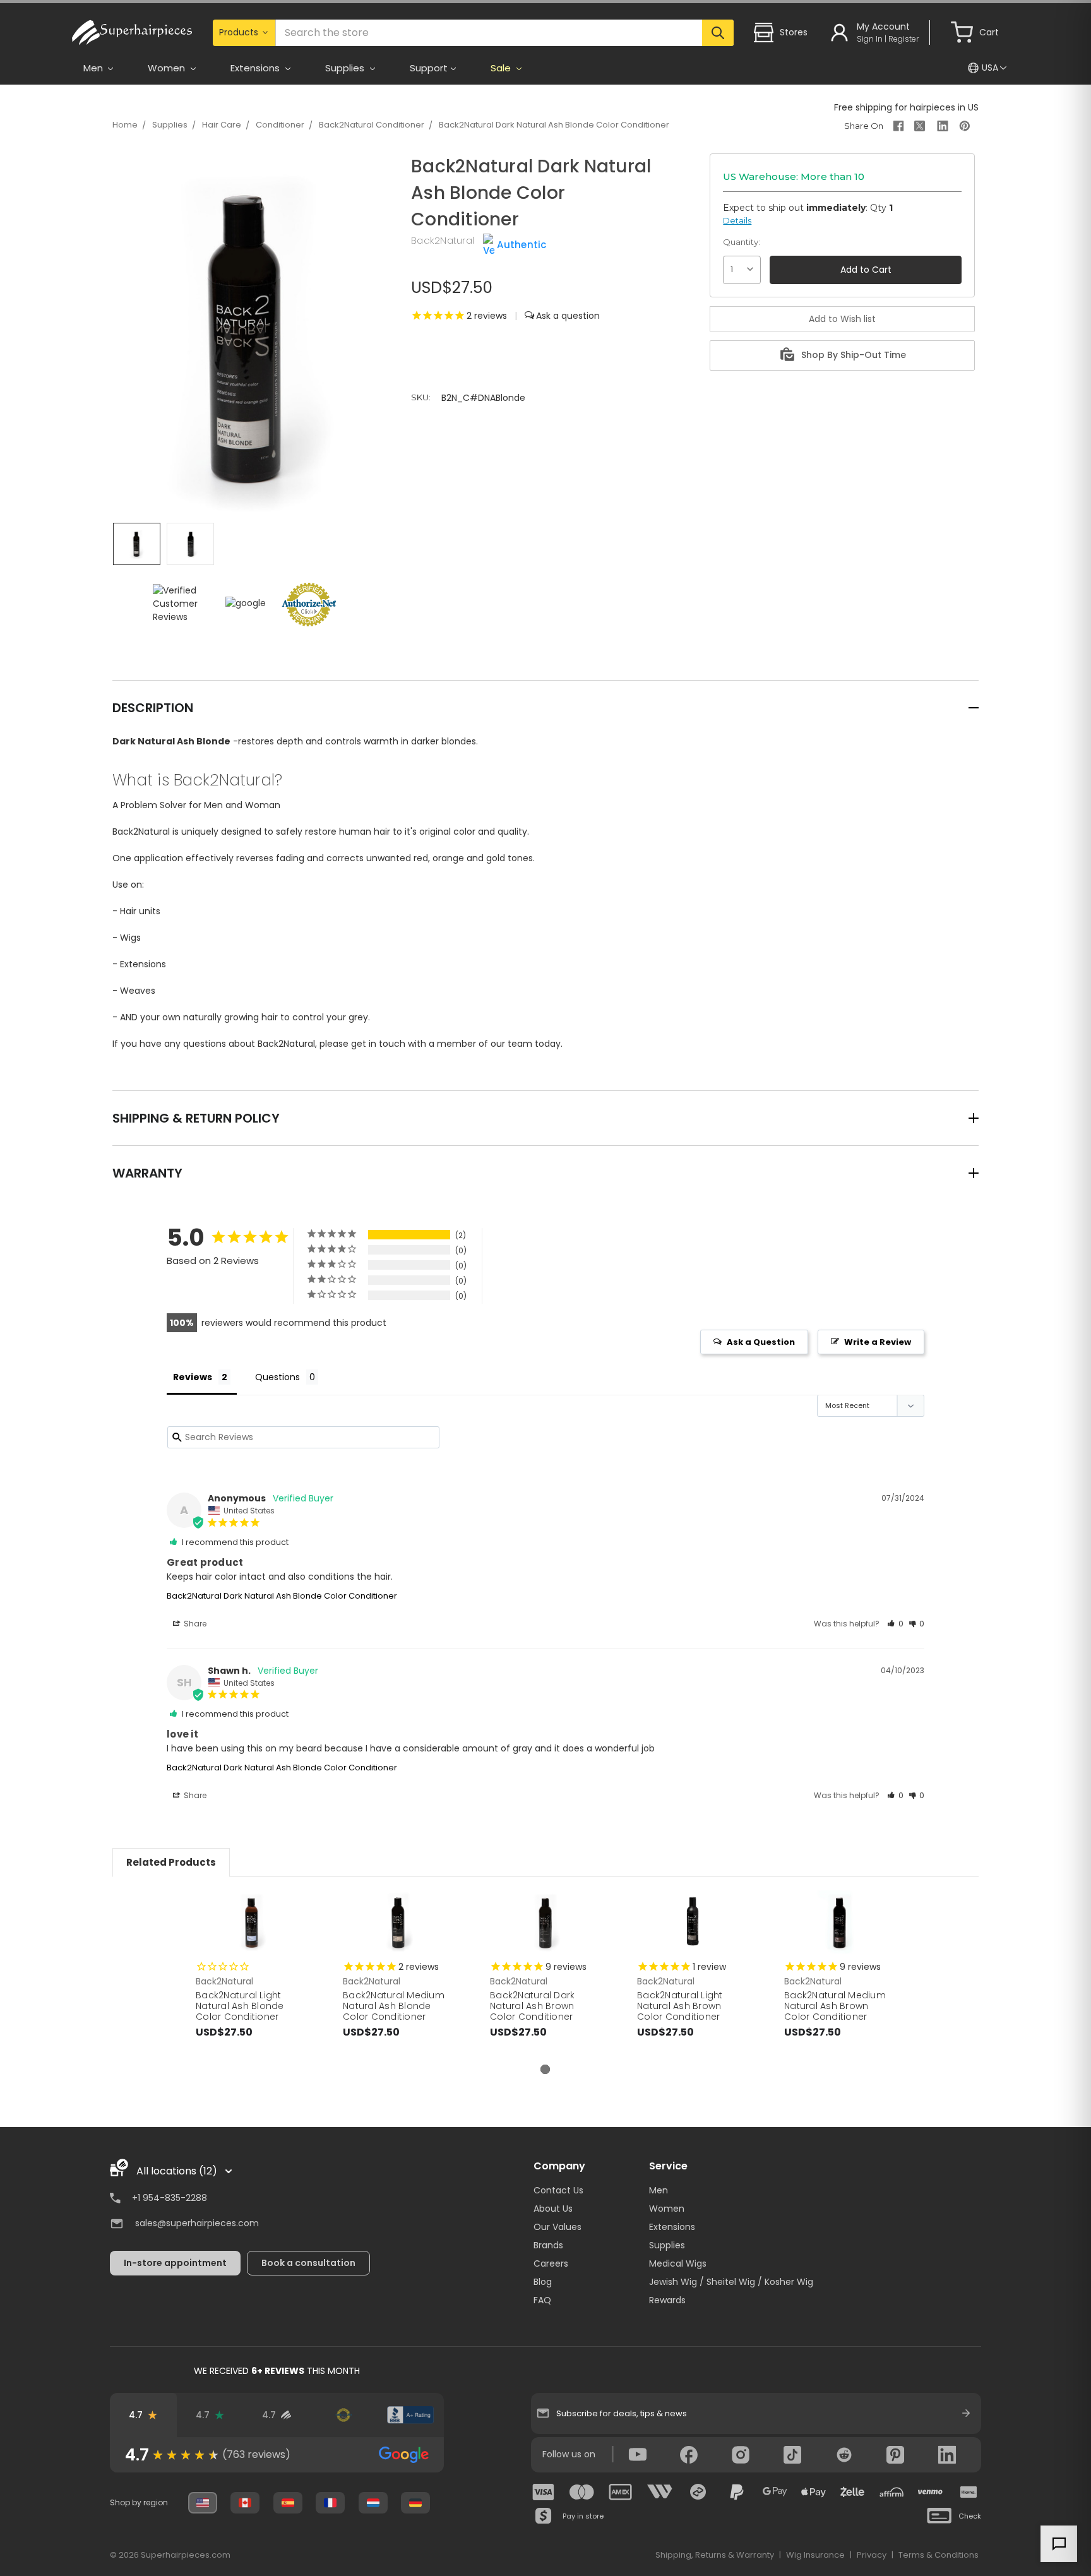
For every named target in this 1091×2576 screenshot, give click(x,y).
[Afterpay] (698, 2492)
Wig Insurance (815, 2555)
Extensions (672, 2227)
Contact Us (558, 2190)
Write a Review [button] (878, 1342)
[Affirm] (891, 2492)
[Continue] (966, 2413)
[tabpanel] (252, 1977)
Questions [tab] (277, 1377)
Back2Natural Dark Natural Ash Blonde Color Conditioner (554, 125)
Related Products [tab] (171, 1862)
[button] (895, 1624)
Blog (543, 2282)
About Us (553, 2209)
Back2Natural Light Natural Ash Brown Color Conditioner (680, 2006)
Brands (548, 2245)
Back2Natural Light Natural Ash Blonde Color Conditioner (240, 2006)
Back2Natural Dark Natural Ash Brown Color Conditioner (532, 2006)
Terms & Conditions (939, 2555)
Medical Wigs (678, 2263)
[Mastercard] (582, 2492)
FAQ (542, 2300)
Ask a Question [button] (761, 1342)
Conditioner (280, 125)
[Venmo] (930, 2492)
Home (125, 125)
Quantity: (742, 242)
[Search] (718, 33)
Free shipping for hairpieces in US (906, 107)
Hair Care (222, 125)
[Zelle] (852, 2492)
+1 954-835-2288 (170, 2198)
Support (429, 68)
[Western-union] (660, 2492)
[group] (277, 2455)
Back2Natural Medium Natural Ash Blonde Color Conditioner (394, 2006)
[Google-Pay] (775, 2492)
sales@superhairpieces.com (197, 2223)
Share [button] (194, 1624)
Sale (502, 68)
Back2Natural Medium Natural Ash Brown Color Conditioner (835, 2006)
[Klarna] (969, 2492)
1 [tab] (545, 2069)
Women (667, 2209)
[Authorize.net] (343, 2415)
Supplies (170, 125)
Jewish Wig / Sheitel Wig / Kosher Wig (731, 2282)
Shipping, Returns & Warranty (715, 2555)
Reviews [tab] (193, 1377)
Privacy (872, 2555)
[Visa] (544, 2492)
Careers (551, 2263)
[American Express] (621, 2492)
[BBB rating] (410, 2415)
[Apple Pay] (814, 2492)
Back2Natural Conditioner (372, 125)
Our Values (557, 2227)
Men (659, 2190)
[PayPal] (737, 2492)
